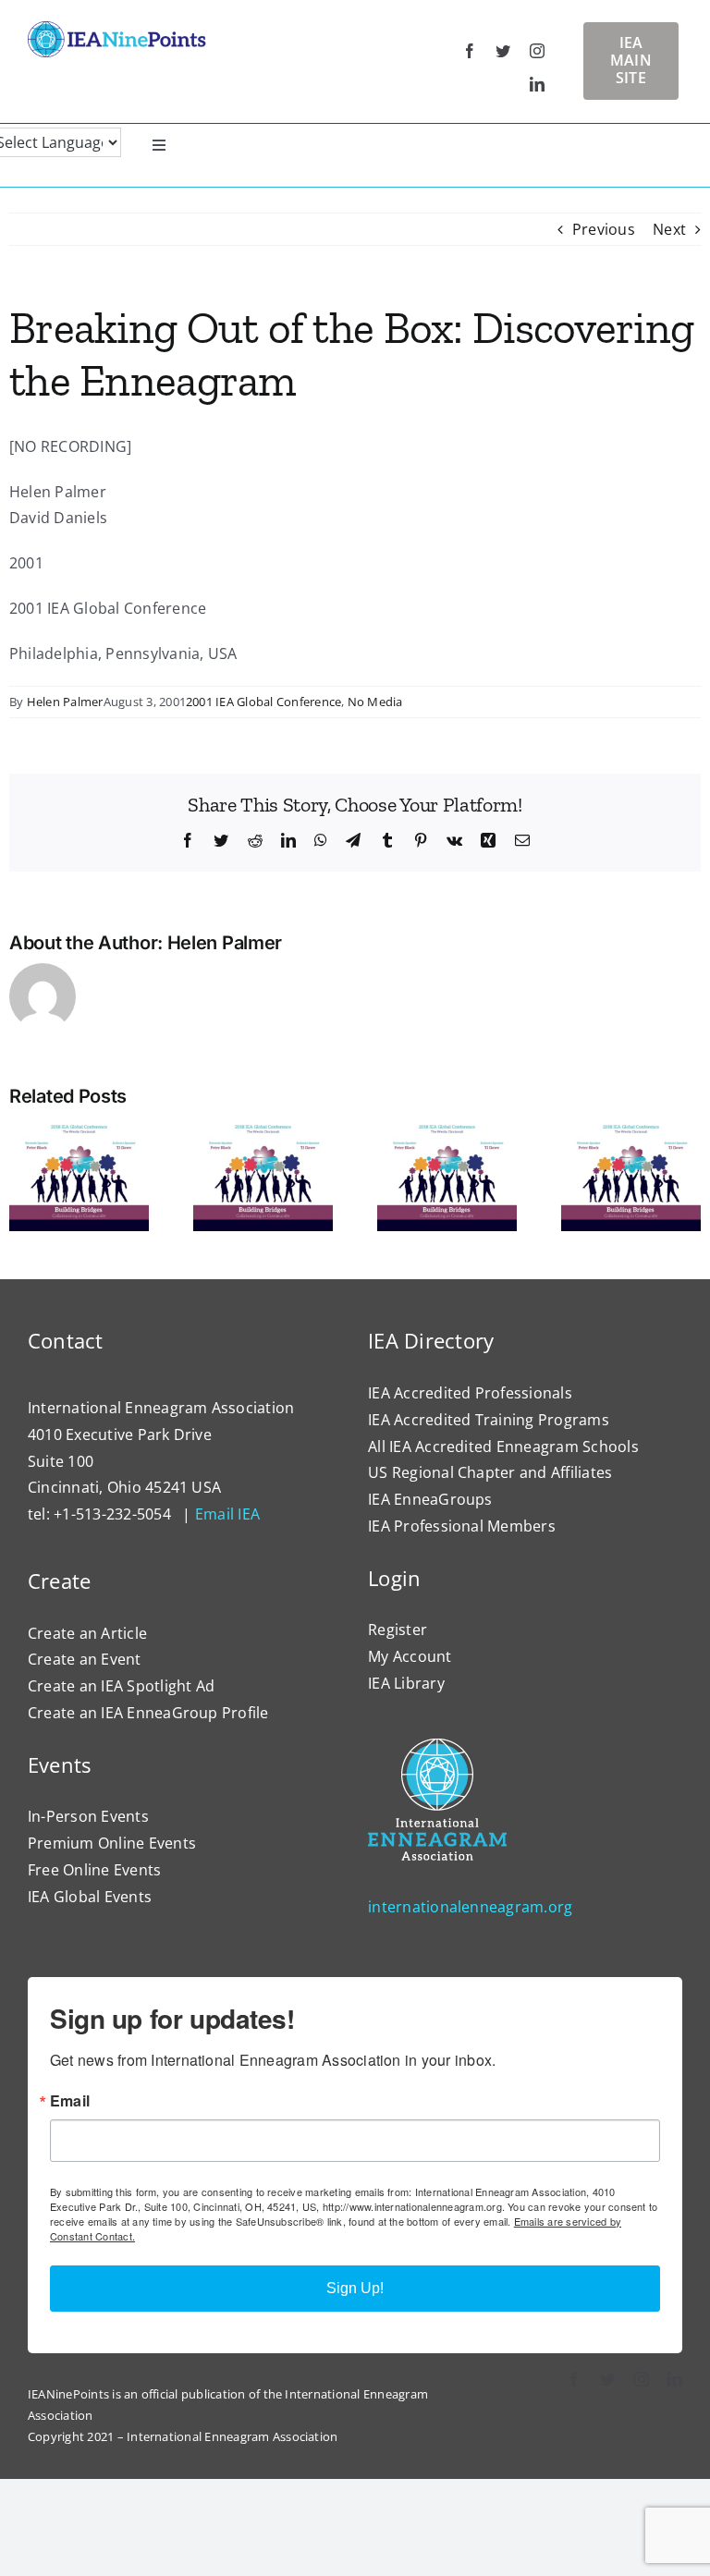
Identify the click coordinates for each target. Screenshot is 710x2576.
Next (669, 229)
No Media (375, 702)
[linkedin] (537, 84)
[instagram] (537, 51)
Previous (604, 229)
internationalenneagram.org (470, 1907)
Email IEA (227, 1514)
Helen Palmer (65, 702)
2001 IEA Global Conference (263, 702)
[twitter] (503, 51)
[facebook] (470, 51)
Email (70, 2101)
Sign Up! (355, 2288)
